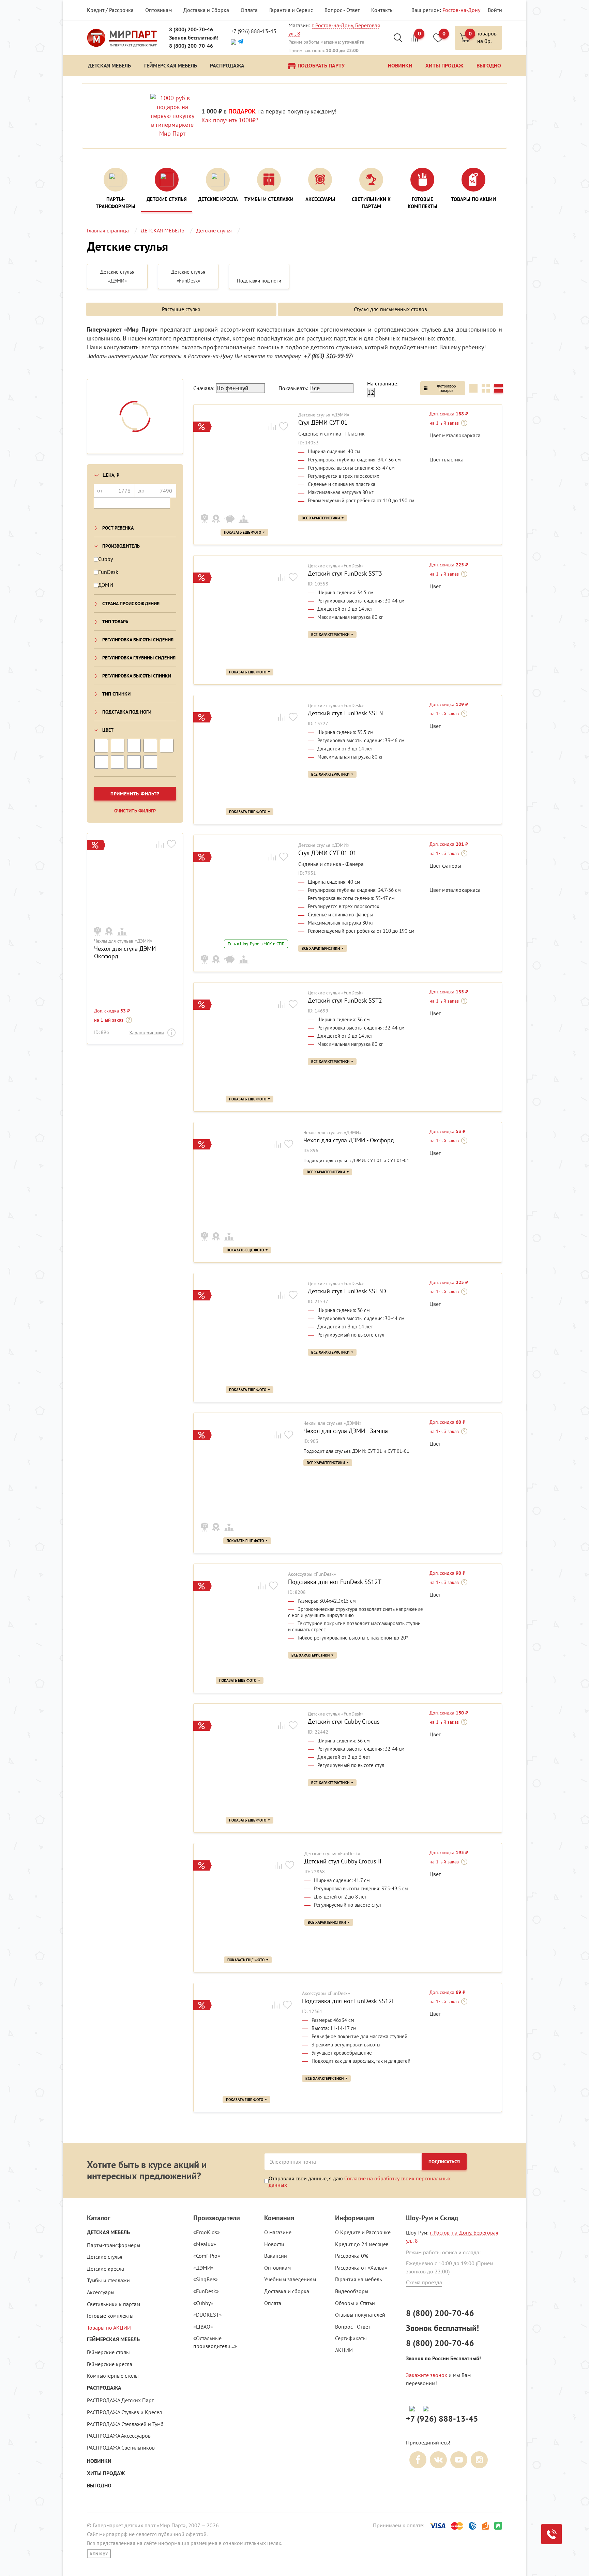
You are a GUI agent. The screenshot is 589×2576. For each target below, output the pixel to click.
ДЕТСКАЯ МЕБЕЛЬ (108, 2232)
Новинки (99, 2461)
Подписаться (444, 2162)
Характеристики (147, 1033)
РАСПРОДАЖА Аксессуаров (119, 2436)
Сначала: (204, 388)
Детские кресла (105, 2269)
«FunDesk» (206, 2291)
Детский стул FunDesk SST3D (347, 1291)
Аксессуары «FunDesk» (312, 1574)
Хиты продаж (106, 2473)
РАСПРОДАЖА (104, 2388)
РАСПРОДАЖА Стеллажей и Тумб (125, 2424)
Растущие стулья (181, 309)
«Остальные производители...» (215, 2342)
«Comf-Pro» (207, 2256)
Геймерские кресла (110, 2364)
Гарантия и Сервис (291, 10)
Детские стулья (105, 2257)
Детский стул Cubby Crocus (344, 1722)
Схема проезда (424, 2282)
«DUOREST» (208, 2315)
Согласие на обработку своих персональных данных (360, 2181)
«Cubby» (203, 2303)
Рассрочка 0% (352, 2256)
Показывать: (293, 388)
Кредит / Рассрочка (110, 10)
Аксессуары (101, 2292)
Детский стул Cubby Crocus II (343, 1861)
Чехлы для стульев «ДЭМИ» (123, 941)
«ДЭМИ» (203, 2268)
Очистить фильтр (135, 811)
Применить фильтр (135, 794)
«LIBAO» (203, 2327)
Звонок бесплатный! (194, 38)
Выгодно (99, 2486)
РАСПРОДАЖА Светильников (121, 2448)
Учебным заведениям (290, 2279)
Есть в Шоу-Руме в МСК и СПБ (256, 944)
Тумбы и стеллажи (108, 2280)
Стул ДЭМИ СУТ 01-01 (327, 853)
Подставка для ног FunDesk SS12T (335, 1582)
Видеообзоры (352, 2291)
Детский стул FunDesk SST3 (345, 574)
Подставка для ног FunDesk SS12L (349, 2001)
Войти (495, 10)
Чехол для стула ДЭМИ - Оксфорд (126, 952)
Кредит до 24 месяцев (362, 2244)
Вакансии (276, 2256)
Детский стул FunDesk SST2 (345, 1001)
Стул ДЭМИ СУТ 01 (323, 423)
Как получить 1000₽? (230, 120)
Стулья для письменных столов (390, 309)
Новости (274, 2244)
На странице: (383, 383)
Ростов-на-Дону (461, 10)
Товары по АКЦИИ (109, 2328)
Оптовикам (158, 10)
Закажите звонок (427, 2375)
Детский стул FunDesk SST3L (346, 713)
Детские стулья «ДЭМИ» (324, 415)
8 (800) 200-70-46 (191, 29)
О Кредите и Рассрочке (363, 2232)
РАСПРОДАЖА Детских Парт (120, 2400)
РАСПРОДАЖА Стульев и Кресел (124, 2412)
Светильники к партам (114, 2304)
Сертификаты (351, 2338)
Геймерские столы (108, 2352)
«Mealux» (205, 2244)
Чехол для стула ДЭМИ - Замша (346, 1431)
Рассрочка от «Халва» (361, 2268)
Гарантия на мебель (358, 2279)
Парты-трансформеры (114, 2245)
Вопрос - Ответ (342, 10)
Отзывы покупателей (360, 2315)
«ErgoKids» (207, 2232)
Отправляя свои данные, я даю (360, 2181)
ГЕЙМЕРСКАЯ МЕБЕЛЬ (113, 2339)
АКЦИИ (344, 2350)
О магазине (278, 2232)
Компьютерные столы (113, 2376)
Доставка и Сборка (206, 10)
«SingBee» (206, 2279)
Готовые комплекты (110, 2316)
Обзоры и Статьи (355, 2303)
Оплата (249, 10)
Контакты (382, 10)
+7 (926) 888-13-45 (254, 31)
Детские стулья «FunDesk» (336, 566)
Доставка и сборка (287, 2291)
